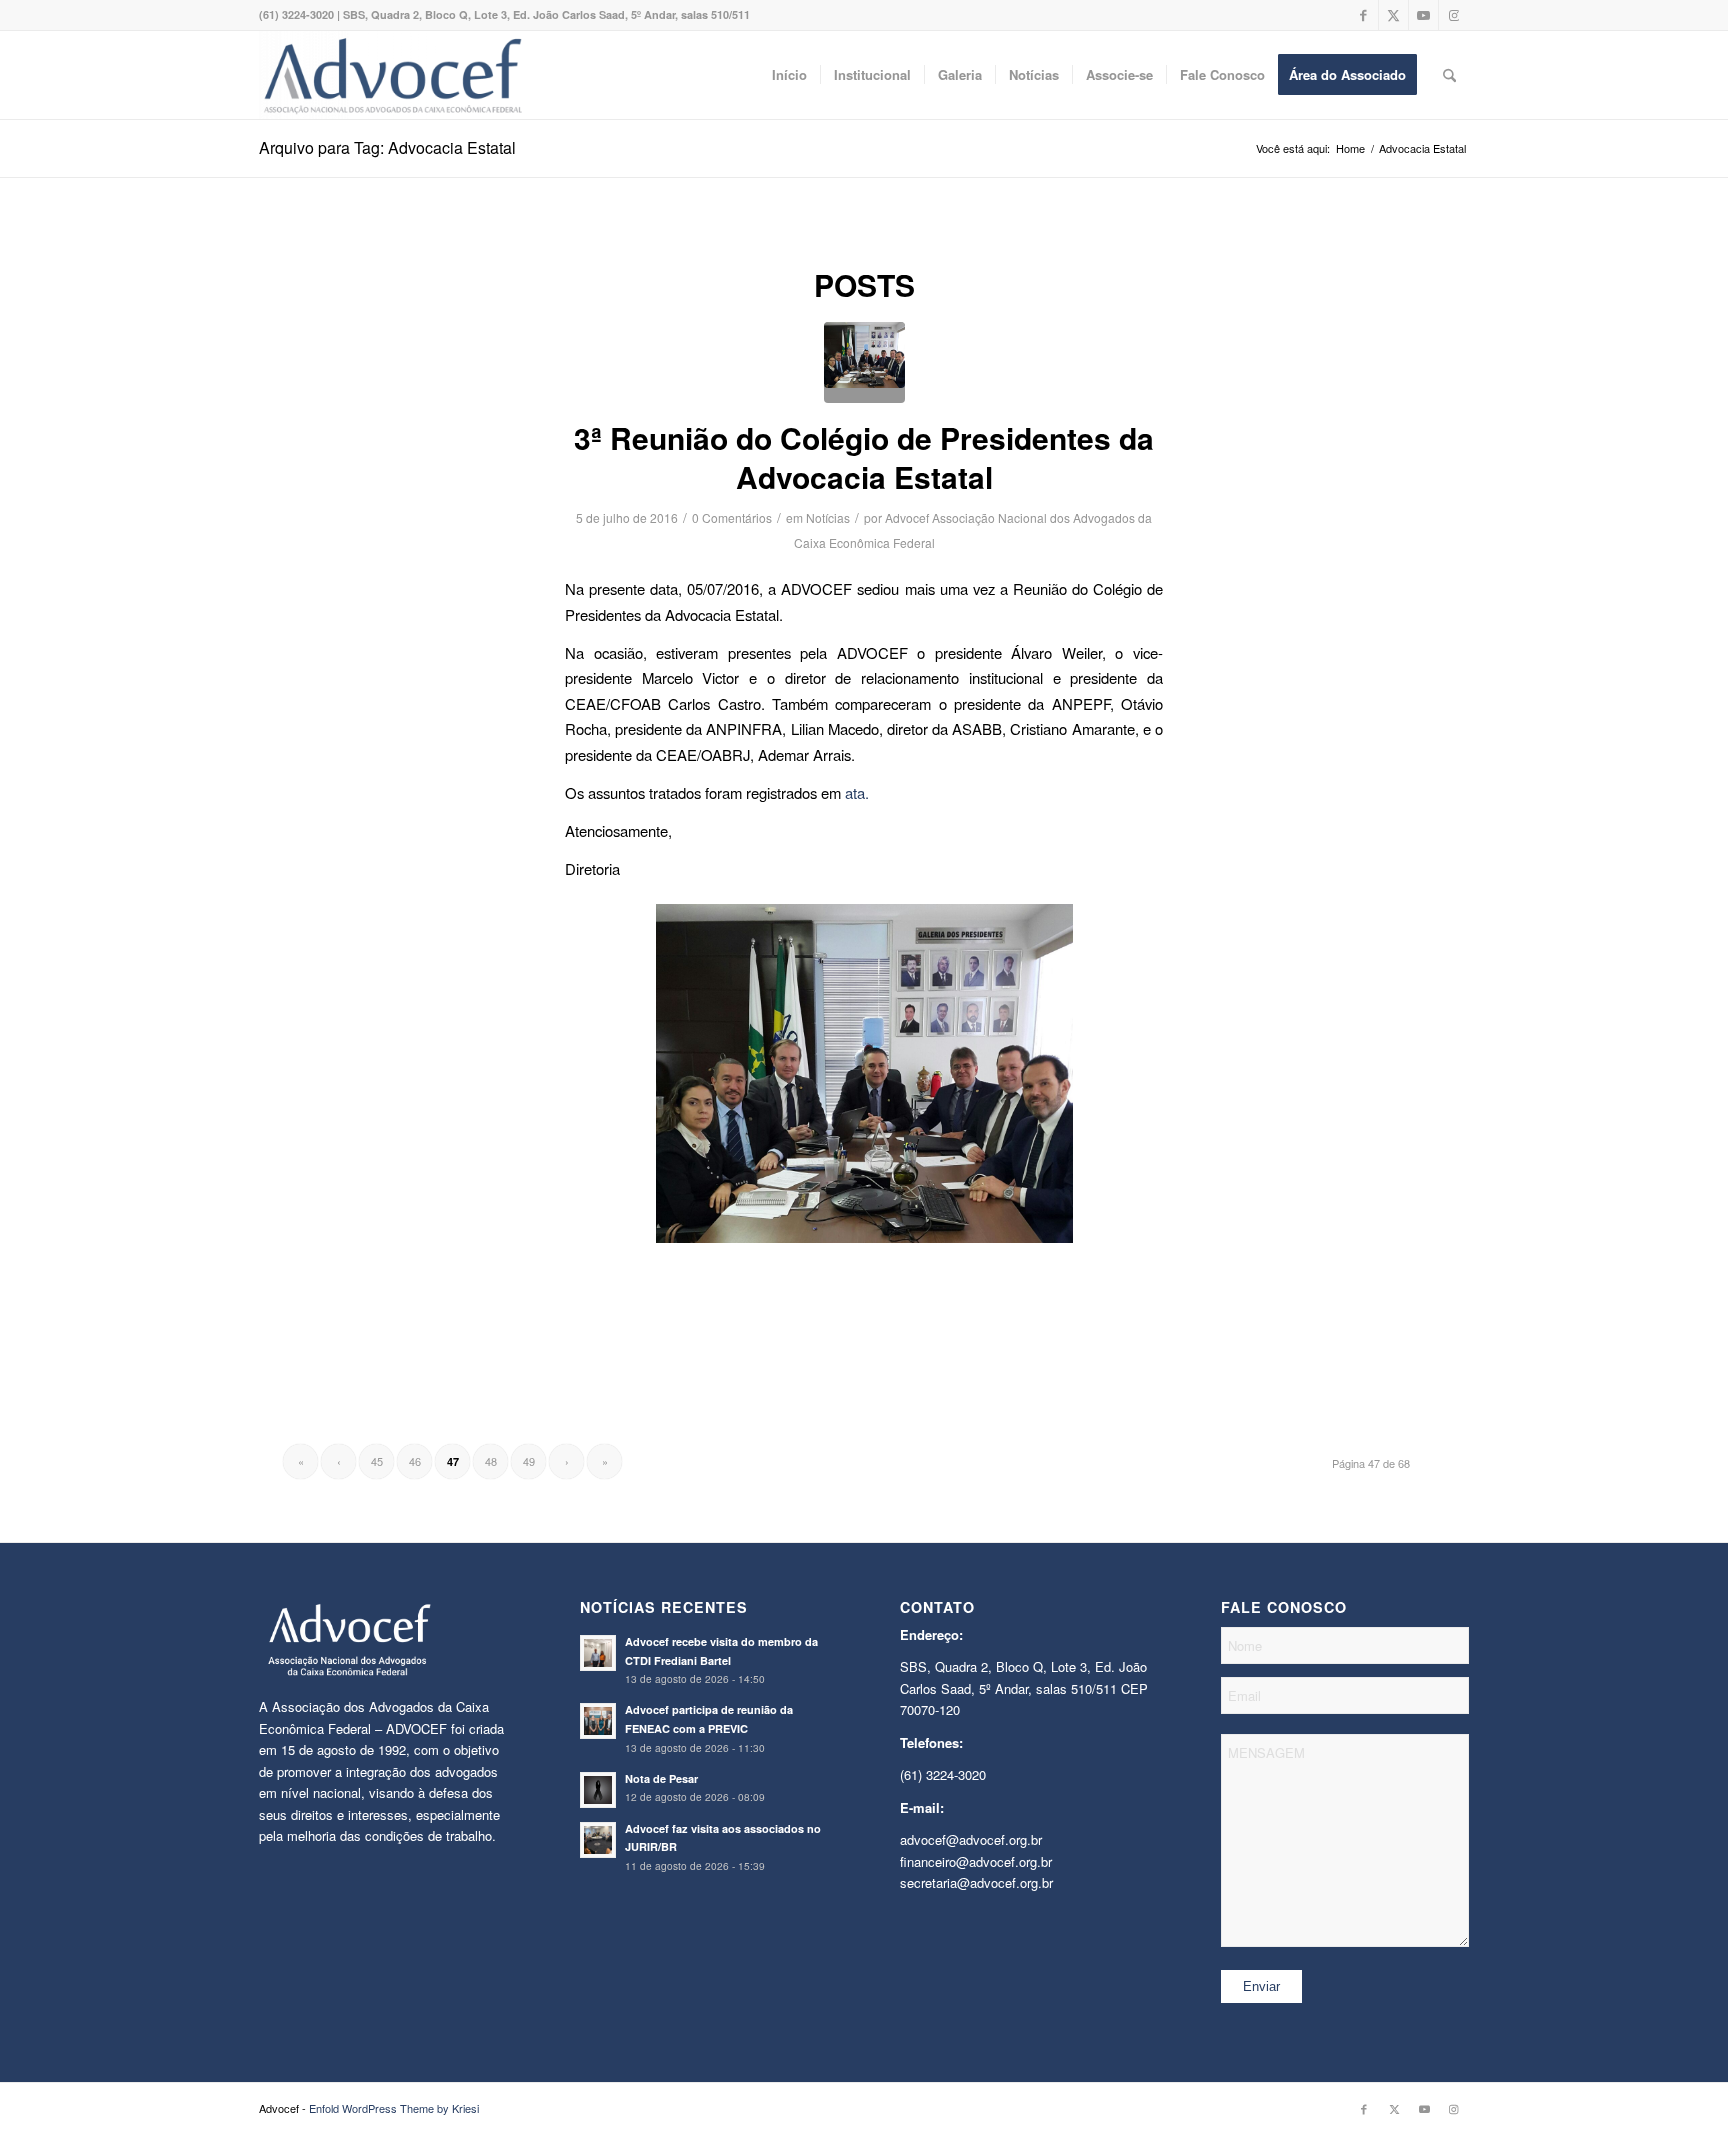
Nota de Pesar (661, 1778)
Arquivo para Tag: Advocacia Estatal (387, 147)
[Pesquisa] (1449, 75)
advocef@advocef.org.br (971, 1839)
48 (491, 1461)
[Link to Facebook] (1363, 15)
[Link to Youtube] (1423, 15)
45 (377, 1461)
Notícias (828, 517)
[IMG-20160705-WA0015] (864, 362)
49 (529, 1461)
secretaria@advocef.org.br (976, 1882)
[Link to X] (1393, 15)
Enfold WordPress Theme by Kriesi (394, 2108)
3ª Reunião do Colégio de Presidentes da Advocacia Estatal (864, 457)
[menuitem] (789, 75)
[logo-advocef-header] (392, 75)
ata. (857, 792)
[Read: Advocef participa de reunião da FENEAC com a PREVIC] (598, 1721)
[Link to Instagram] (1454, 15)
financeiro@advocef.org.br (976, 1861)
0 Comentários (732, 517)
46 (415, 1461)
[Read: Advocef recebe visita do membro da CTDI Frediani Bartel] (598, 1653)
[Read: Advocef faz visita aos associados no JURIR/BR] (598, 1840)
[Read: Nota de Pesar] (598, 1790)
